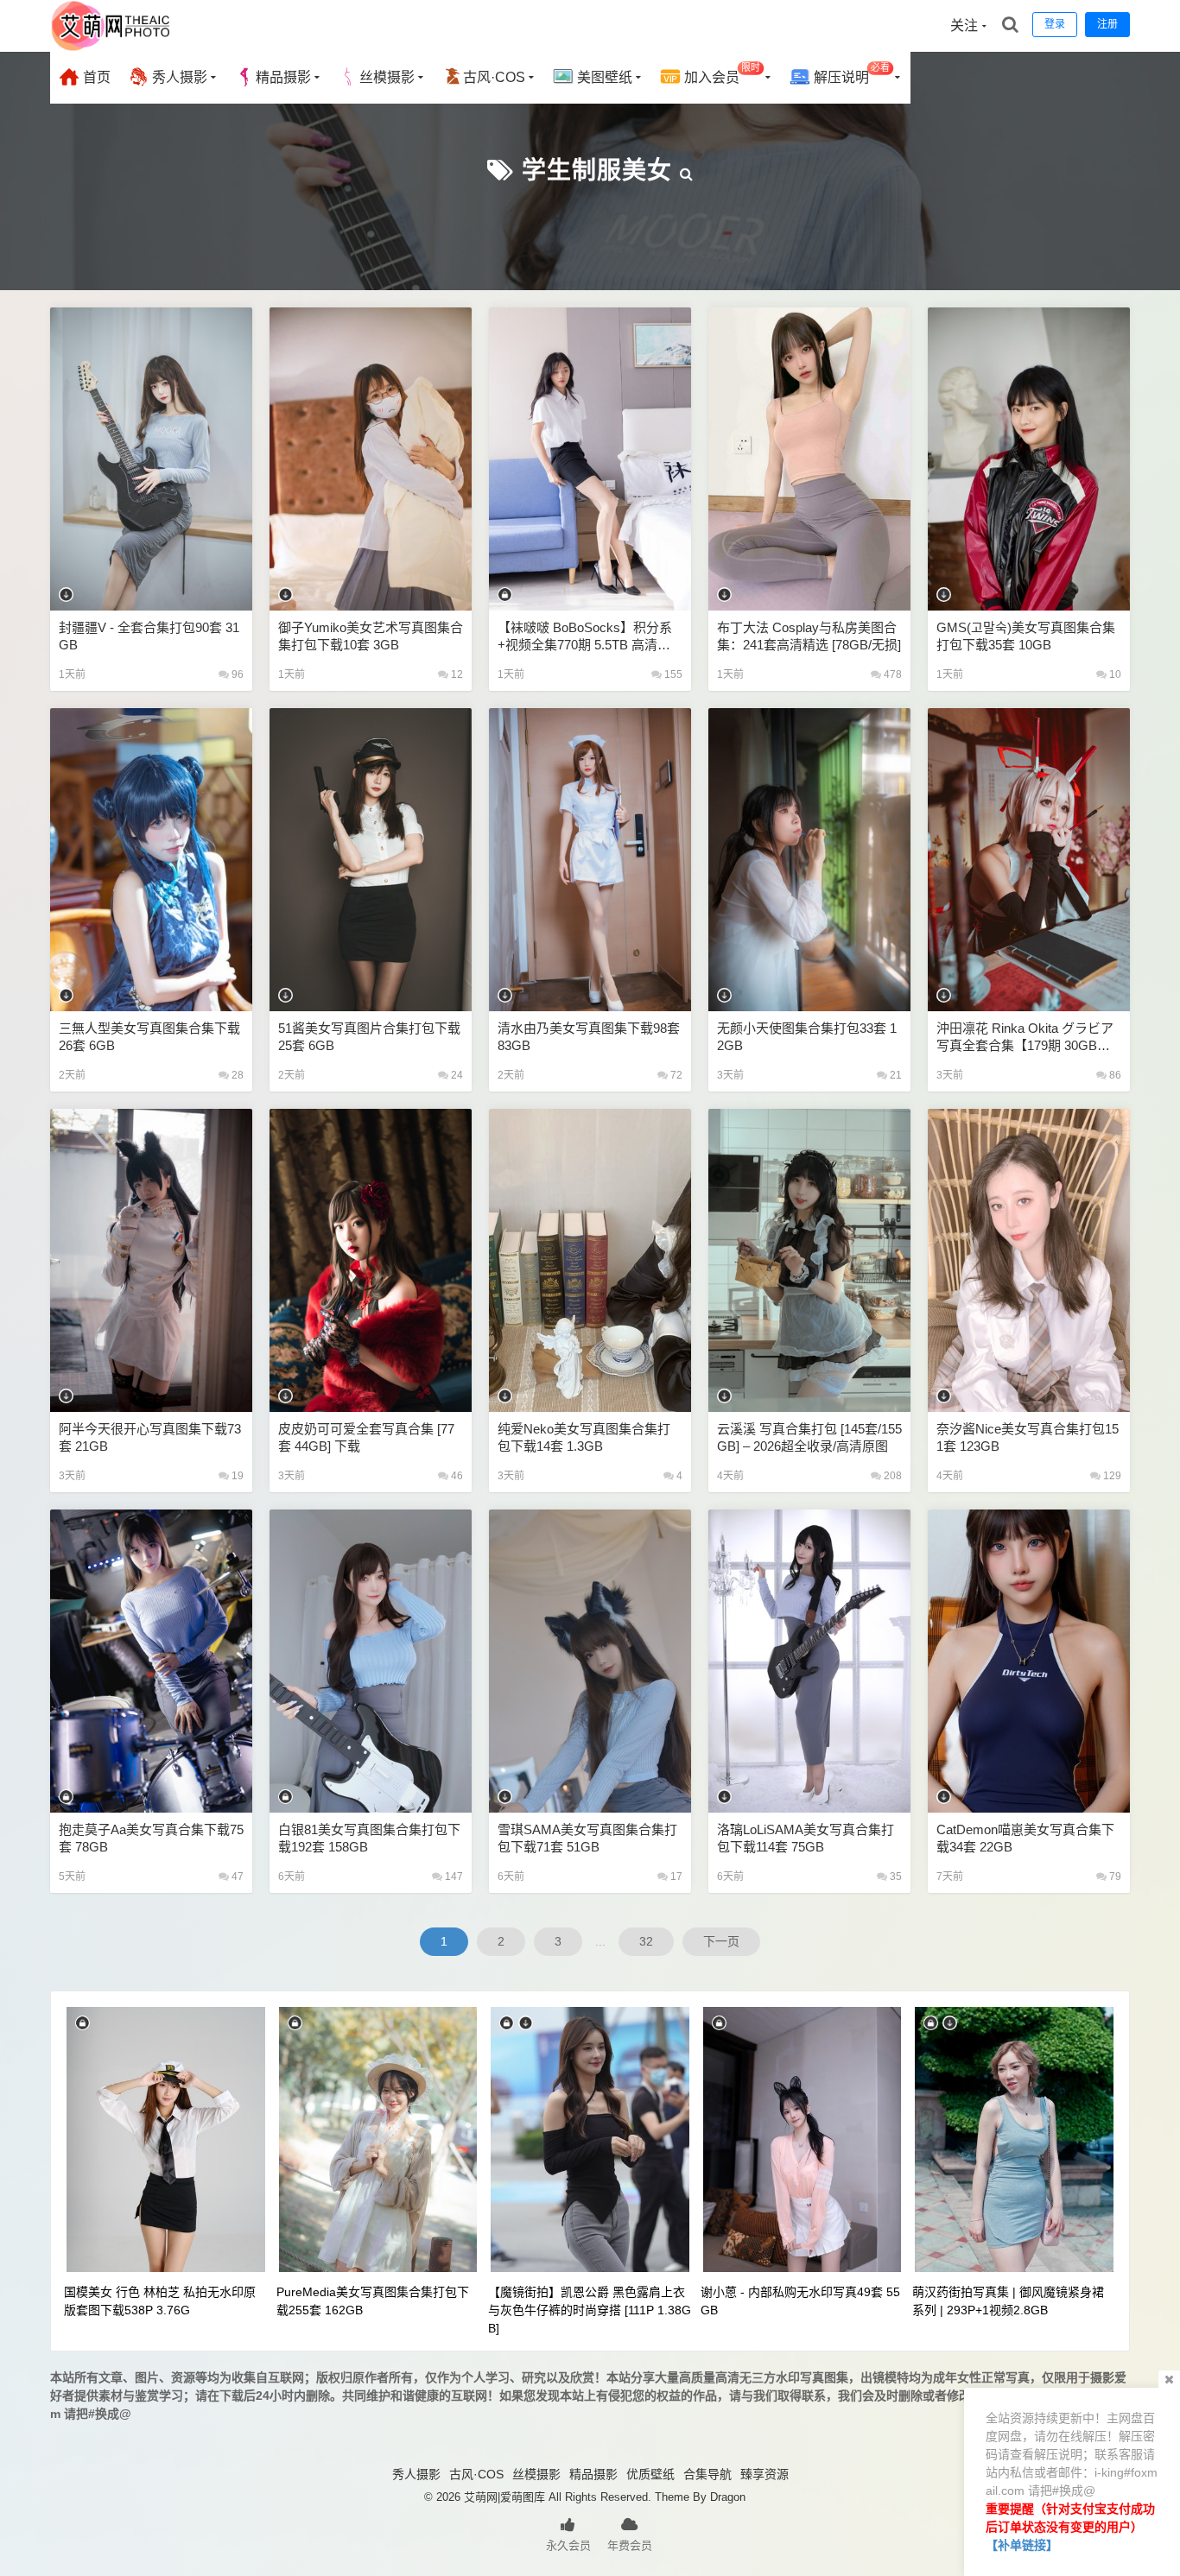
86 (1114, 1075)
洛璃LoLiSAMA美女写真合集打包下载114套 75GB (806, 1838)
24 (456, 1075)
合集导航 (707, 2474)
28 (236, 1075)
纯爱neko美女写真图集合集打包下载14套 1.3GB (584, 1437)
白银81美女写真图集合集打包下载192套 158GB (369, 1838)
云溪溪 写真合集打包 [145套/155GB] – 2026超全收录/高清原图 (809, 1437)
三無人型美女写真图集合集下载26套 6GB (149, 1037)
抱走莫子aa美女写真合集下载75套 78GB (151, 1838)
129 (1111, 1476)
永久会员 (568, 2545)
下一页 (721, 1941)
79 (1114, 1877)
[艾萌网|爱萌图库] (111, 47)
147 (453, 1877)
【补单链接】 (1022, 2545)
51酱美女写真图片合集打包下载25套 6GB (369, 1037)
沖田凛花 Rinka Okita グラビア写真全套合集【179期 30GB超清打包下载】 (1025, 1038)
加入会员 (720, 74)
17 (675, 1877)
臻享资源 (764, 2474)
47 (236, 1877)
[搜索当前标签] (687, 171)
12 (456, 674)
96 (236, 674)
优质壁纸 (650, 2474)
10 (1114, 674)
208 (891, 1476)
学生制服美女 (597, 171)
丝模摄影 (387, 77)
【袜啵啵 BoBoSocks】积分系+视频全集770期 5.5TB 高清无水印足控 (585, 637)
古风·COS (494, 77)
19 (236, 1476)
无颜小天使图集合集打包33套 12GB (807, 1037)
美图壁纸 (603, 77)
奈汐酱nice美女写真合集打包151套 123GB (1028, 1437)
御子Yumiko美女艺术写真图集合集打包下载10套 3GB (371, 636)
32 (646, 1941)
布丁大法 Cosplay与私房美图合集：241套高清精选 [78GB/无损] (809, 636)
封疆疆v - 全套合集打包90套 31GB (149, 636)
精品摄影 (283, 77)
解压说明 (850, 74)
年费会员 (630, 2545)
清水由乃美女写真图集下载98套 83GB (589, 1037)
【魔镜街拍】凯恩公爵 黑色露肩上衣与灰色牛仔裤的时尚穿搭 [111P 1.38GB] (590, 2310)
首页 (95, 77)
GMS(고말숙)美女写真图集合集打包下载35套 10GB (1026, 636)
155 (672, 674)
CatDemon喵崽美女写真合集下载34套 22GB (1025, 1838)
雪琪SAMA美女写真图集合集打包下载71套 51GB (587, 1838)
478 (891, 674)
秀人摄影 (178, 77)
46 (456, 1476)
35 (895, 1877)
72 (675, 1075)
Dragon (728, 2497)
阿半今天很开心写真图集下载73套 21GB (150, 1437)
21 (895, 1075)
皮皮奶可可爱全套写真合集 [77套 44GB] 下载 (366, 1437)
